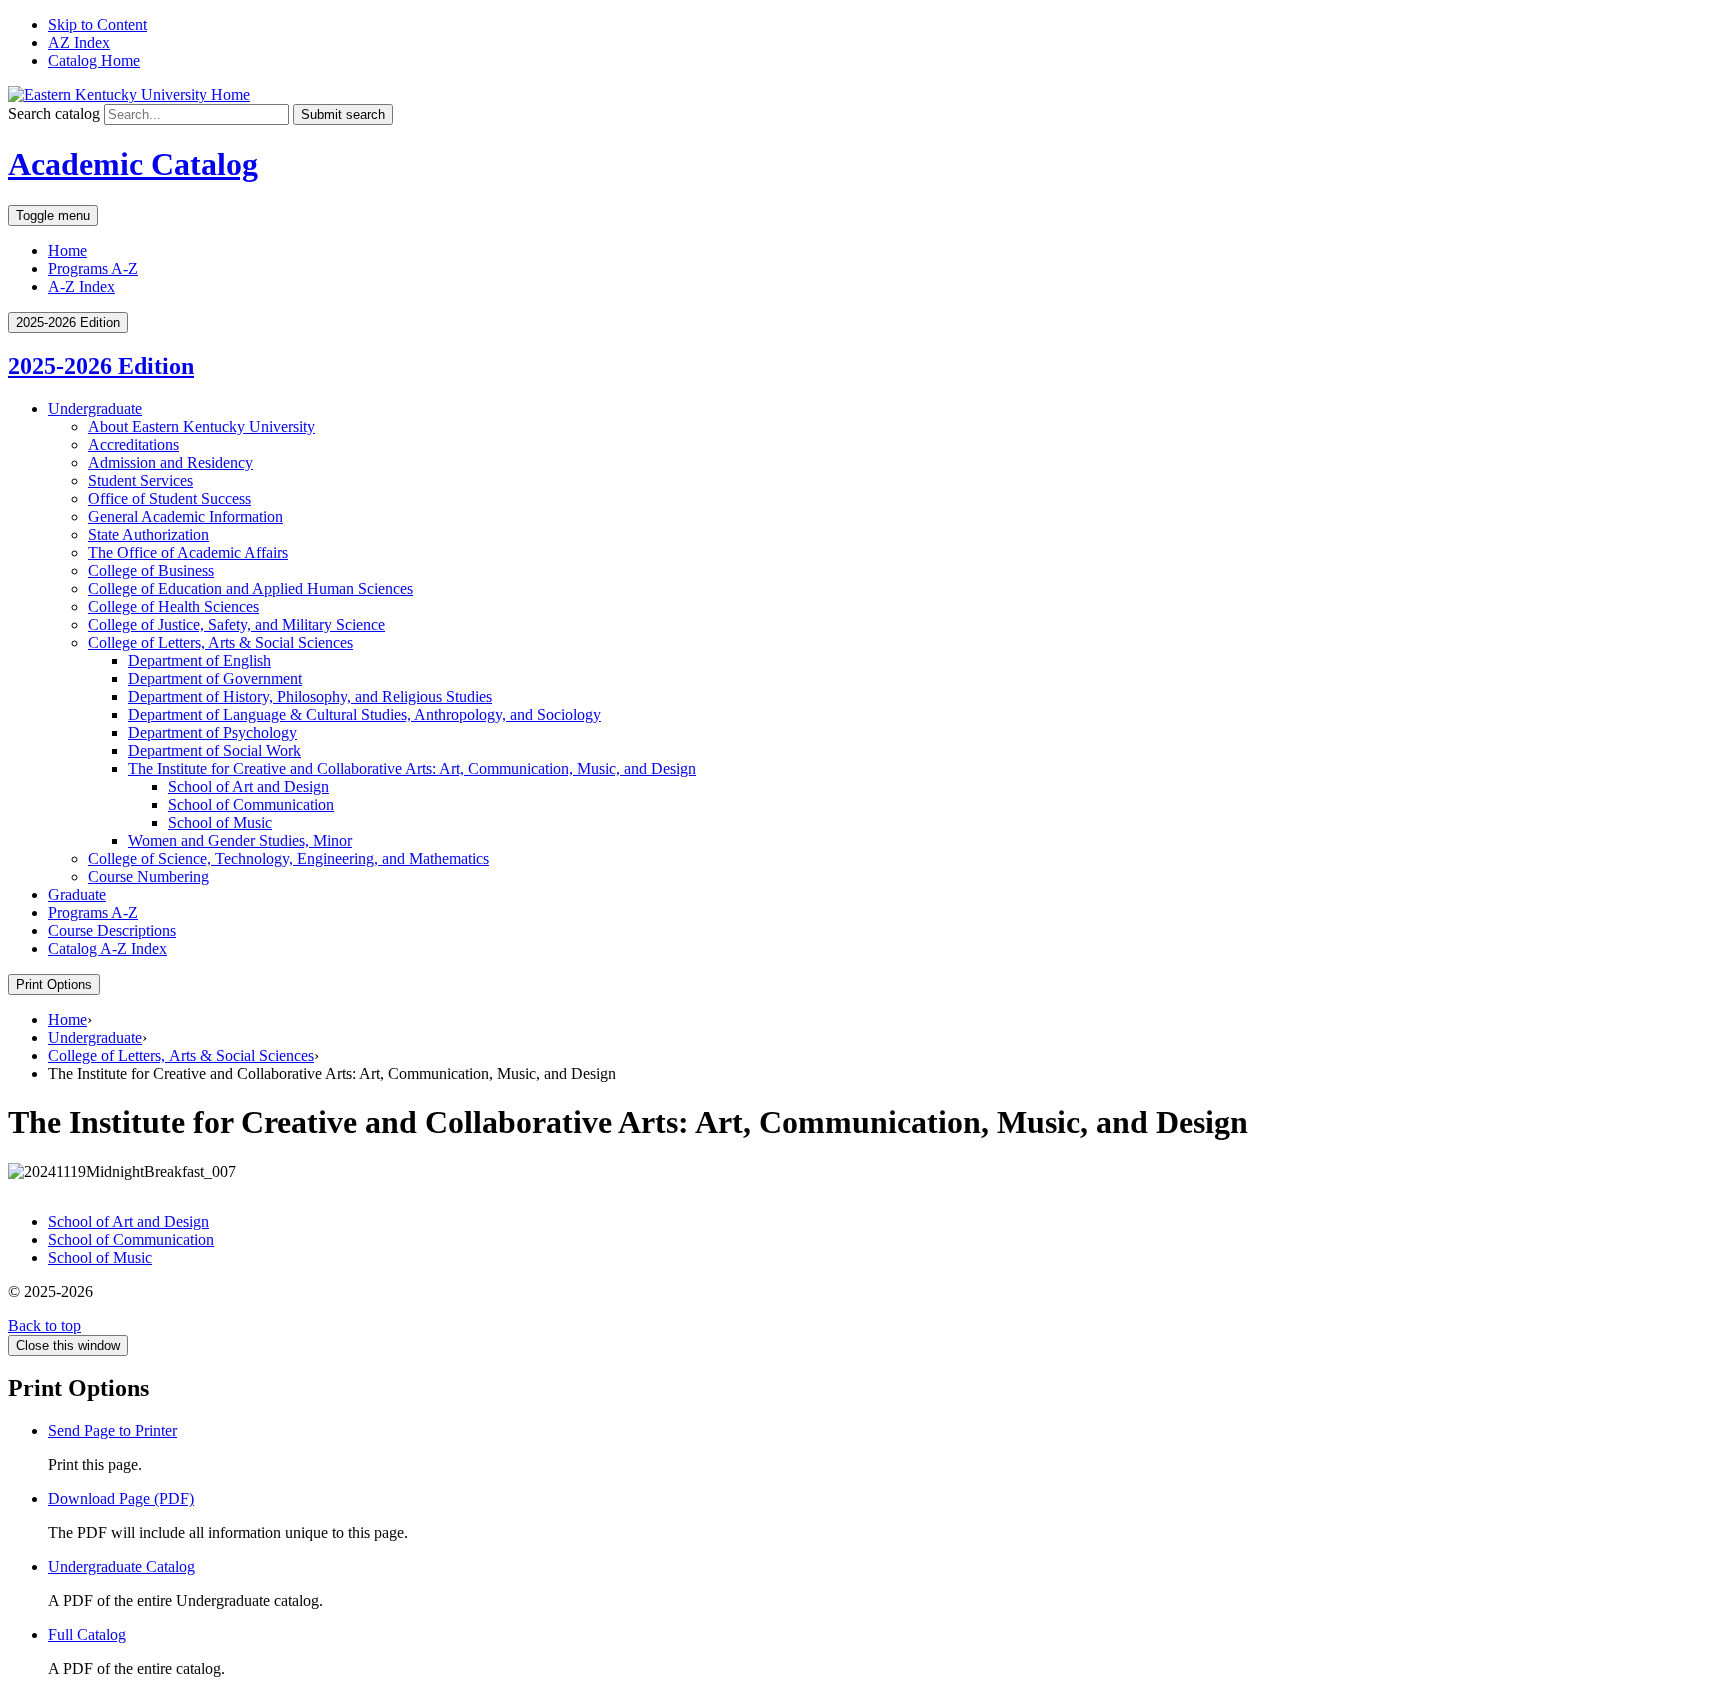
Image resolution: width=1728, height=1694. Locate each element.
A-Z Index (81, 286)
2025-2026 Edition (101, 366)
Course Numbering (148, 876)
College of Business (151, 570)
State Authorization (148, 534)
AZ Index (79, 42)
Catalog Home (94, 60)
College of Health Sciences (173, 606)
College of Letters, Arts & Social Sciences (181, 1055)
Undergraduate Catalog (121, 1566)
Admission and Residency (170, 462)
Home (67, 250)
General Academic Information (185, 516)
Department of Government (215, 678)
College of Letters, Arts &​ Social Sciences (220, 642)
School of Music (220, 822)
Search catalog (54, 113)
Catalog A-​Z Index (107, 948)
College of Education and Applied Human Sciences (250, 588)
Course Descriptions (112, 930)
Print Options (54, 984)
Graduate (77, 894)
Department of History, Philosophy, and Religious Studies (310, 696)
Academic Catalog (133, 164)
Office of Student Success (169, 498)
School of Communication (251, 804)
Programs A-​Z (93, 912)
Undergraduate (95, 408)
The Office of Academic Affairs (188, 552)
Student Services (140, 480)
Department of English (199, 660)
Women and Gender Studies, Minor (240, 840)
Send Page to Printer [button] (112, 1430)
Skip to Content (97, 24)
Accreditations (133, 444)
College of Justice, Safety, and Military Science (236, 624)
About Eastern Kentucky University (201, 426)
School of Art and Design (248, 786)
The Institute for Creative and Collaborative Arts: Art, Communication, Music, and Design (412, 768)
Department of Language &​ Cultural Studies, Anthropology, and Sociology (364, 714)
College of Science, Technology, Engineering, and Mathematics (288, 858)
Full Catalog (87, 1634)
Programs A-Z (93, 268)
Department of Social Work (214, 750)
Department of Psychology (212, 732)
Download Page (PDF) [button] (121, 1498)
